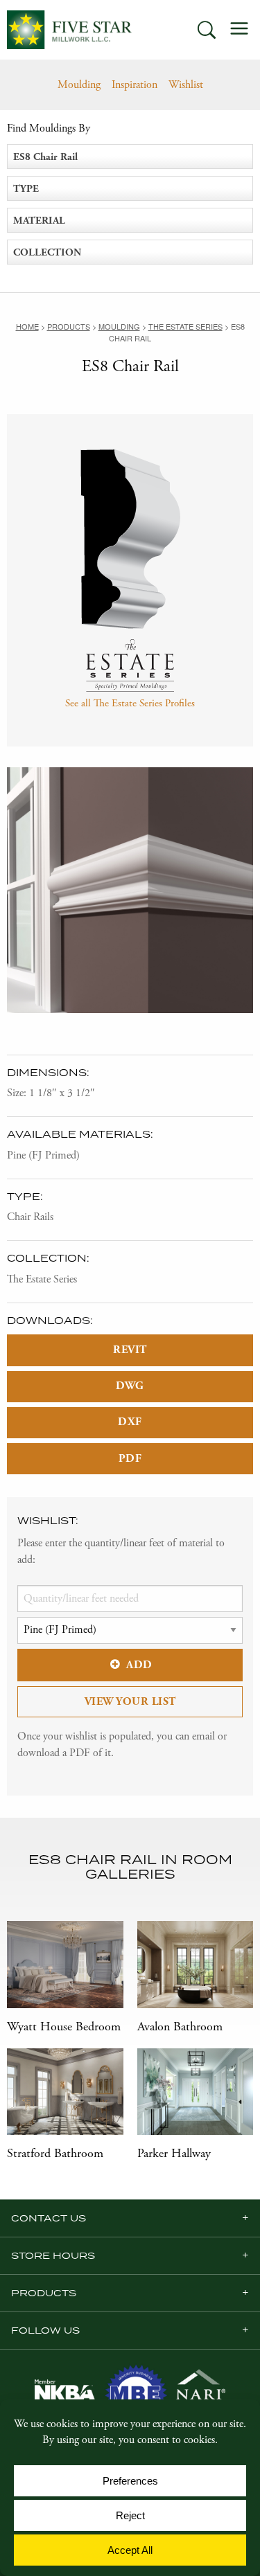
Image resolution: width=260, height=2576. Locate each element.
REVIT (130, 1350)
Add (139, 1665)
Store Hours (53, 2255)
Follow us (45, 2330)
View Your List (130, 1702)
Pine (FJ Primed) (43, 1155)
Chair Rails (30, 1217)
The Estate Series (42, 1279)
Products (44, 2293)
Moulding (79, 85)
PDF (130, 1459)
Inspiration (135, 85)
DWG (130, 1386)
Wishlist (186, 85)
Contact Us (49, 2218)
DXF (130, 1422)
